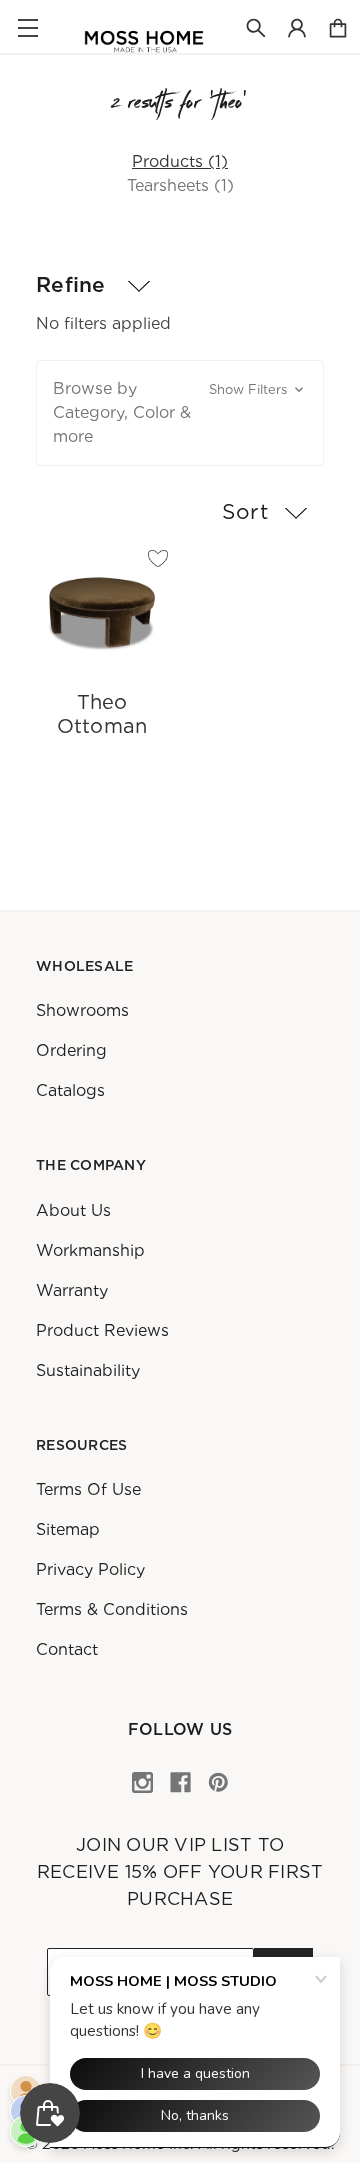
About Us (73, 1209)
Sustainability (88, 1369)
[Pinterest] (218, 1781)
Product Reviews (102, 1329)
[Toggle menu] (27, 27)
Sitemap (68, 1529)
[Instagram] (142, 1781)
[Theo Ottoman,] (102, 612)
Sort (245, 511)
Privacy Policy (90, 1569)
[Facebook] (180, 1781)
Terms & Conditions (112, 1609)
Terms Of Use (88, 1489)
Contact (67, 1649)
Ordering (71, 1050)
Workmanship (90, 1249)
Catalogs (70, 1090)
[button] (180, 413)
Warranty (72, 1289)
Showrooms (82, 1010)
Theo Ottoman (102, 714)
